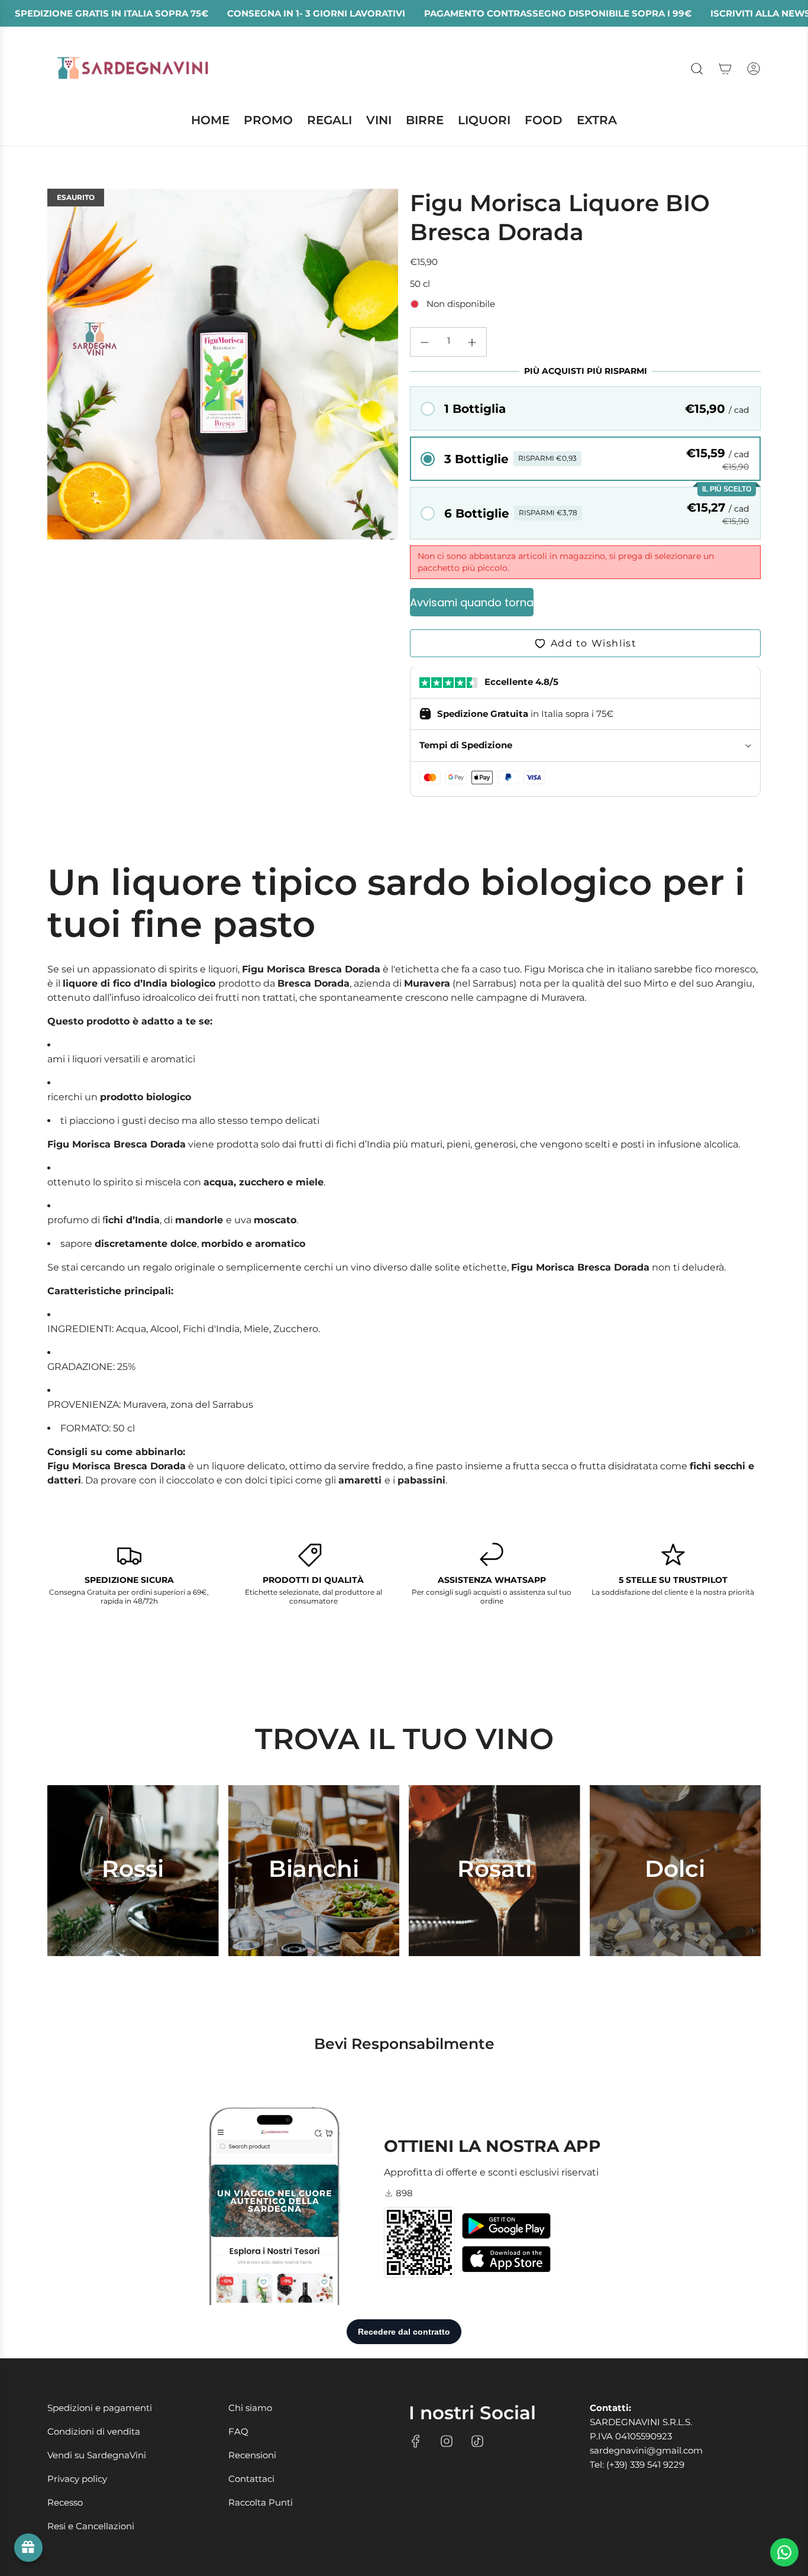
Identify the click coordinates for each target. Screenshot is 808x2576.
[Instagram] (447, 2441)
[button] (585, 408)
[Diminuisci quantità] (425, 342)
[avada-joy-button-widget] (28, 2548)
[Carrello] (725, 69)
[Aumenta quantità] (472, 342)
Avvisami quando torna (472, 602)
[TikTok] (477, 2441)
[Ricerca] (697, 69)
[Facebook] (416, 2441)
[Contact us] (784, 2552)
